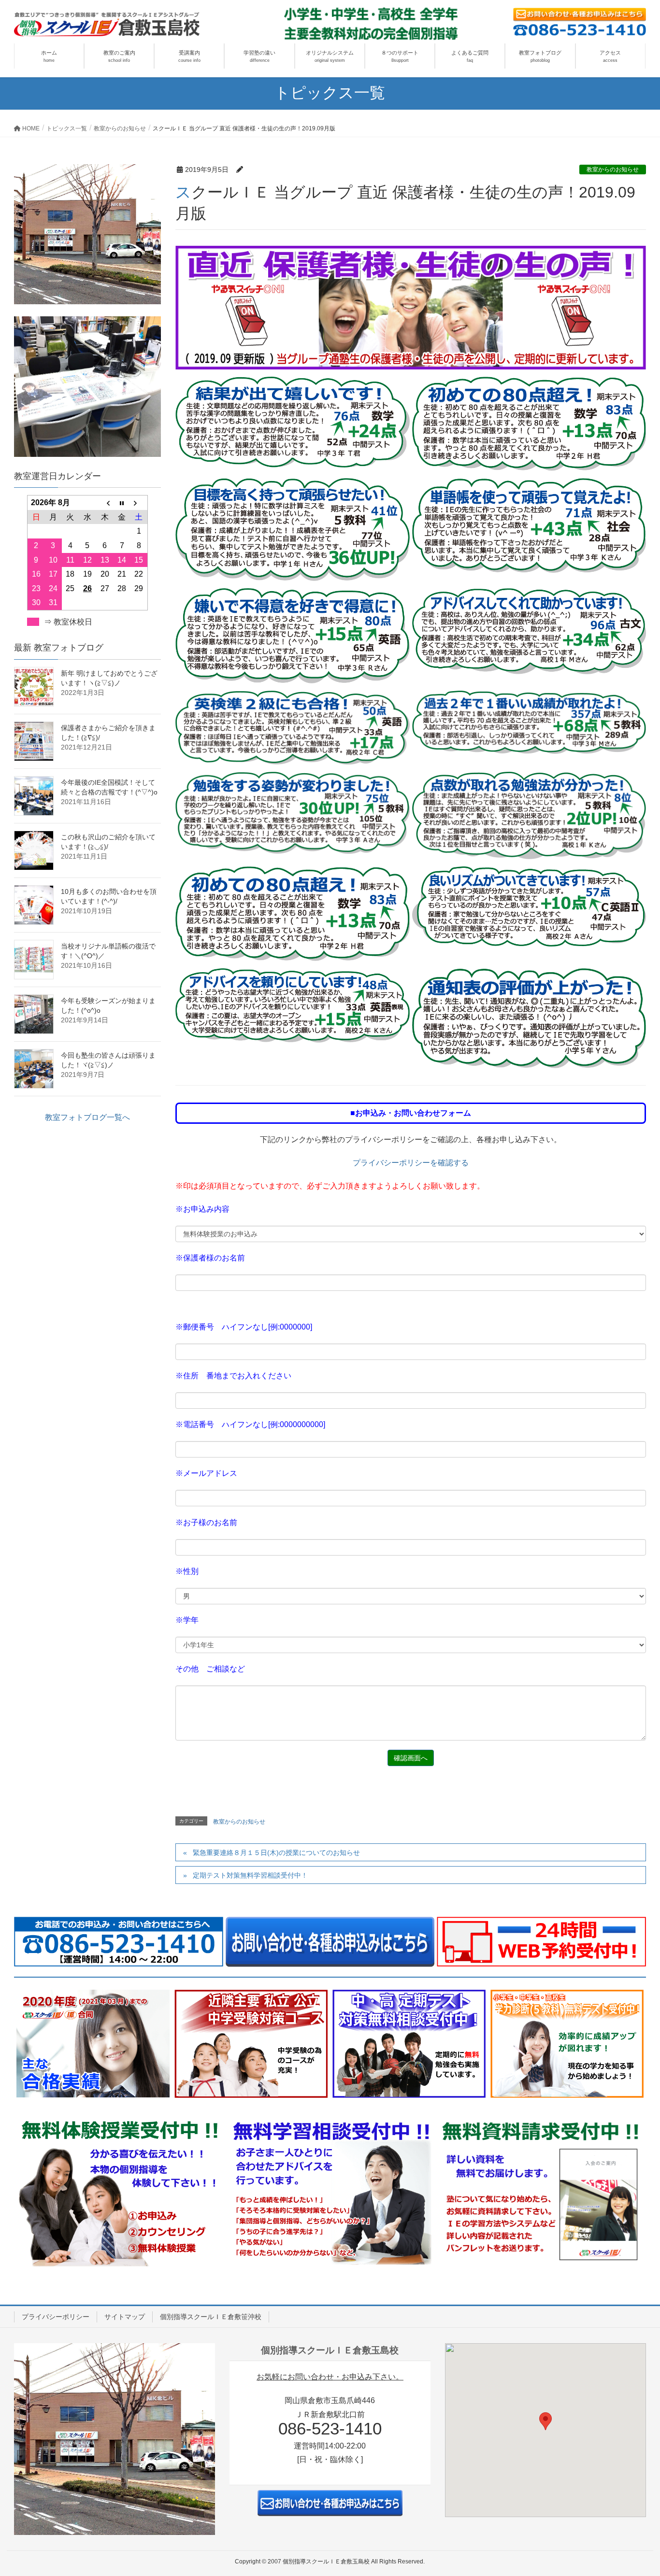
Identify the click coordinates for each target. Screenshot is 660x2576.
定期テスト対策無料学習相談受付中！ (250, 1875)
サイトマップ (125, 2317)
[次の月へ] (139, 503)
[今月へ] (122, 503)
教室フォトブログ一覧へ (87, 1117)
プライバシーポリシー (56, 2317)
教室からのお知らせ (613, 170)
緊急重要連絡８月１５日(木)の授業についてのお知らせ (276, 1853)
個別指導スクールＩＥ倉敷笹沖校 (211, 2317)
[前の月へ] (105, 503)
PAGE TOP (636, 2490)
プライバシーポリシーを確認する (411, 1163)
